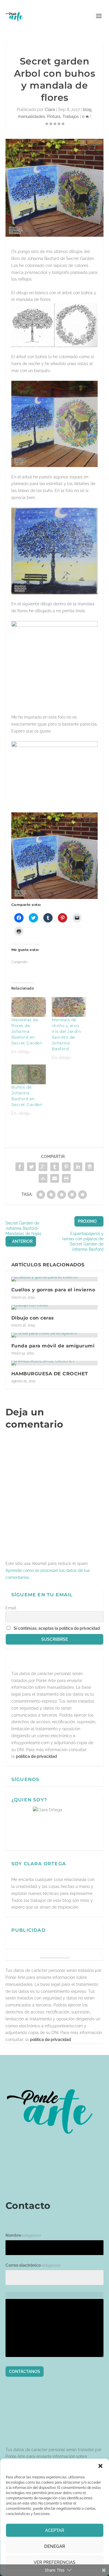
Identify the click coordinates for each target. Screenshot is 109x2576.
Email (11, 1608)
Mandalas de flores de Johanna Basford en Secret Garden (27, 1031)
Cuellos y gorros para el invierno (53, 1290)
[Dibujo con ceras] (55, 1307)
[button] (100, 2466)
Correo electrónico (33, 2265)
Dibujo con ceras (33, 1318)
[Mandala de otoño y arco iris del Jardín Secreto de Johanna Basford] (69, 1007)
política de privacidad (36, 1756)
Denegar (55, 2546)
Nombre (23, 2235)
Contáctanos (25, 2372)
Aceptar (55, 2530)
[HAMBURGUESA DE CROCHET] (55, 1363)
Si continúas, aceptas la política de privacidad (57, 1628)
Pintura (54, 116)
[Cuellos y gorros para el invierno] (55, 1279)
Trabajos (71, 116)
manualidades (32, 116)
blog (87, 109)
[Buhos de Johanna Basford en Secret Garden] (29, 1074)
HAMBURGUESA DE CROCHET (50, 1374)
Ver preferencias (54, 2562)
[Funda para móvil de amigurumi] (55, 1335)
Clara (50, 109)
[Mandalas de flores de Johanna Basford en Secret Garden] (29, 1007)
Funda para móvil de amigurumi (53, 1346)
